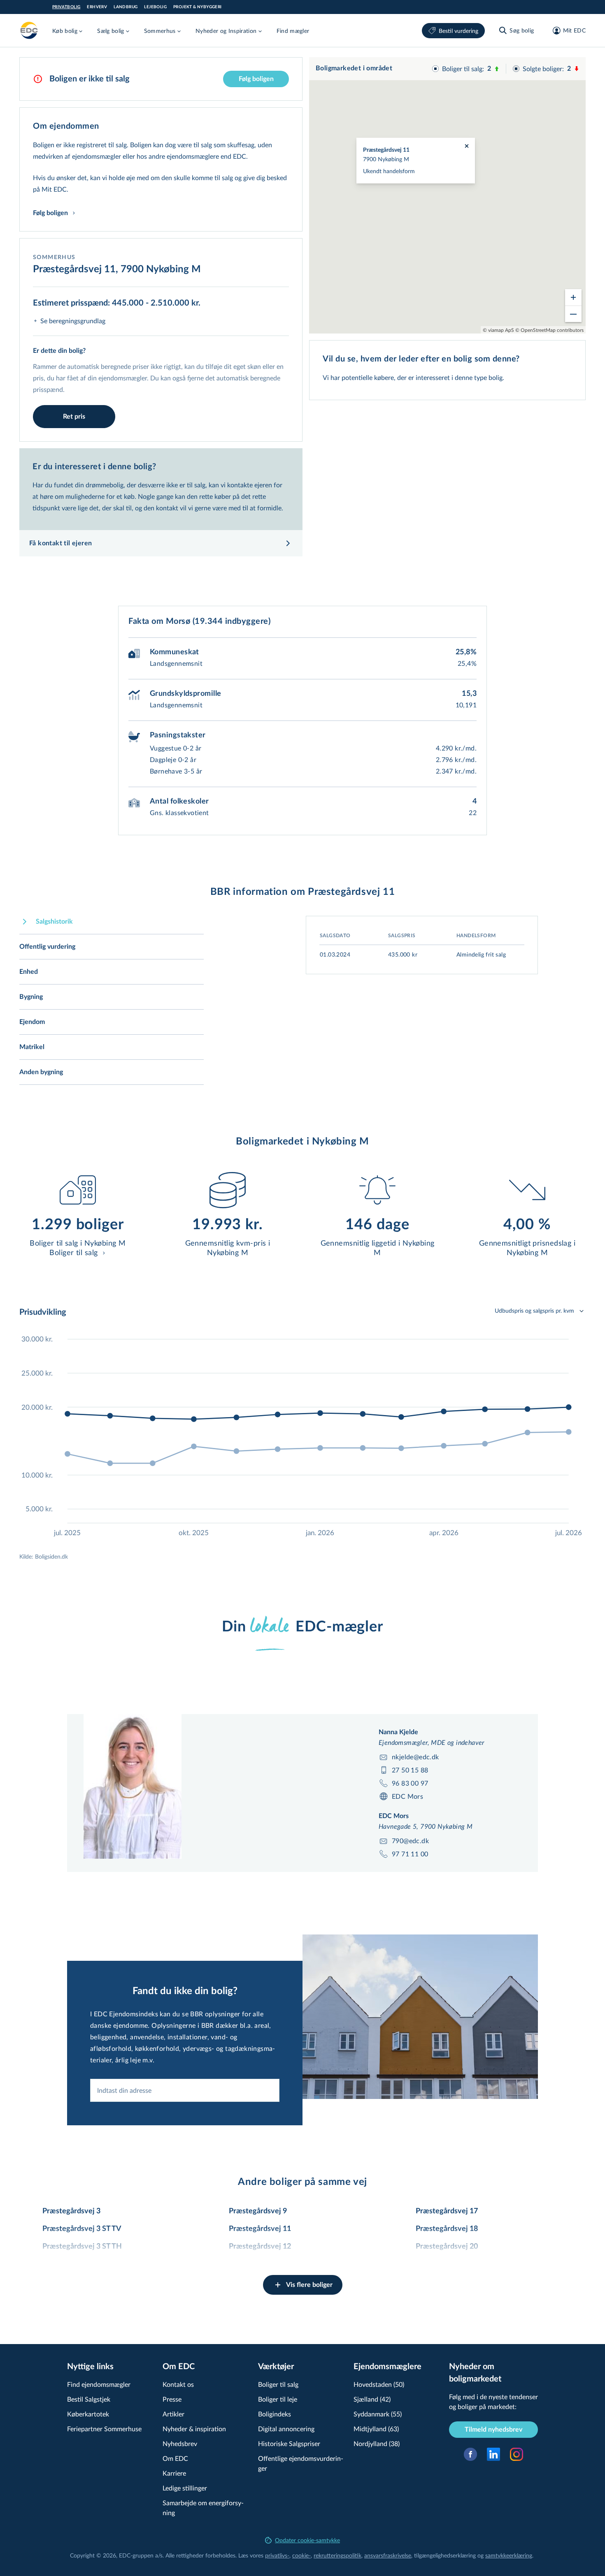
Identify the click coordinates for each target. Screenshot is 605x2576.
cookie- (301, 2555)
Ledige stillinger (185, 2488)
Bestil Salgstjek (89, 2399)
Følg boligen (256, 79)
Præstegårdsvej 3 (71, 2211)
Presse (172, 2399)
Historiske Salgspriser (289, 2443)
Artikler (173, 2414)
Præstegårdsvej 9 (258, 2211)
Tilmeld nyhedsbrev (493, 2430)
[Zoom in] (573, 297)
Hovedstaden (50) (379, 2384)
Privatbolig (66, 7)
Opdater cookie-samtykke (307, 2540)
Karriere (174, 2473)
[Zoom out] (573, 314)
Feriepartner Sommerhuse (104, 2429)
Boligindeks (275, 2414)
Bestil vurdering (458, 31)
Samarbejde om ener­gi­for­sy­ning (203, 2508)
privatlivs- (277, 2555)
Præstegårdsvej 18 (447, 2229)
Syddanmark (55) (378, 2414)
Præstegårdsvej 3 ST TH (82, 2247)
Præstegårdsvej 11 (260, 2229)
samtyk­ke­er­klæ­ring (509, 2555)
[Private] (29, 30)
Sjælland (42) (372, 2399)
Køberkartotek (88, 2414)
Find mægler (293, 31)
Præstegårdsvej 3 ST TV (82, 2229)
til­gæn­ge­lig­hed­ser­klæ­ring (445, 2555)
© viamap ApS (498, 330)
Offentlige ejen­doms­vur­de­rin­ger (301, 2463)
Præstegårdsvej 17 (447, 2211)
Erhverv (97, 7)
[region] (447, 195)
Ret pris (74, 417)
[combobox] (185, 2090)
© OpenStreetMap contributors (549, 330)
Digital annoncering (286, 2429)
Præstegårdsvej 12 (260, 2247)
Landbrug (126, 7)
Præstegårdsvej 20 (447, 2247)
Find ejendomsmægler (99, 2384)
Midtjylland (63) (376, 2429)
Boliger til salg (278, 2384)
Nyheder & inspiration (194, 2429)
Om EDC (175, 2458)
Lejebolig (155, 7)
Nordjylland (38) (377, 2443)
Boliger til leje (278, 2399)
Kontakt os (178, 2384)
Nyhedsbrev (180, 2443)
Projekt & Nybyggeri (198, 7)
